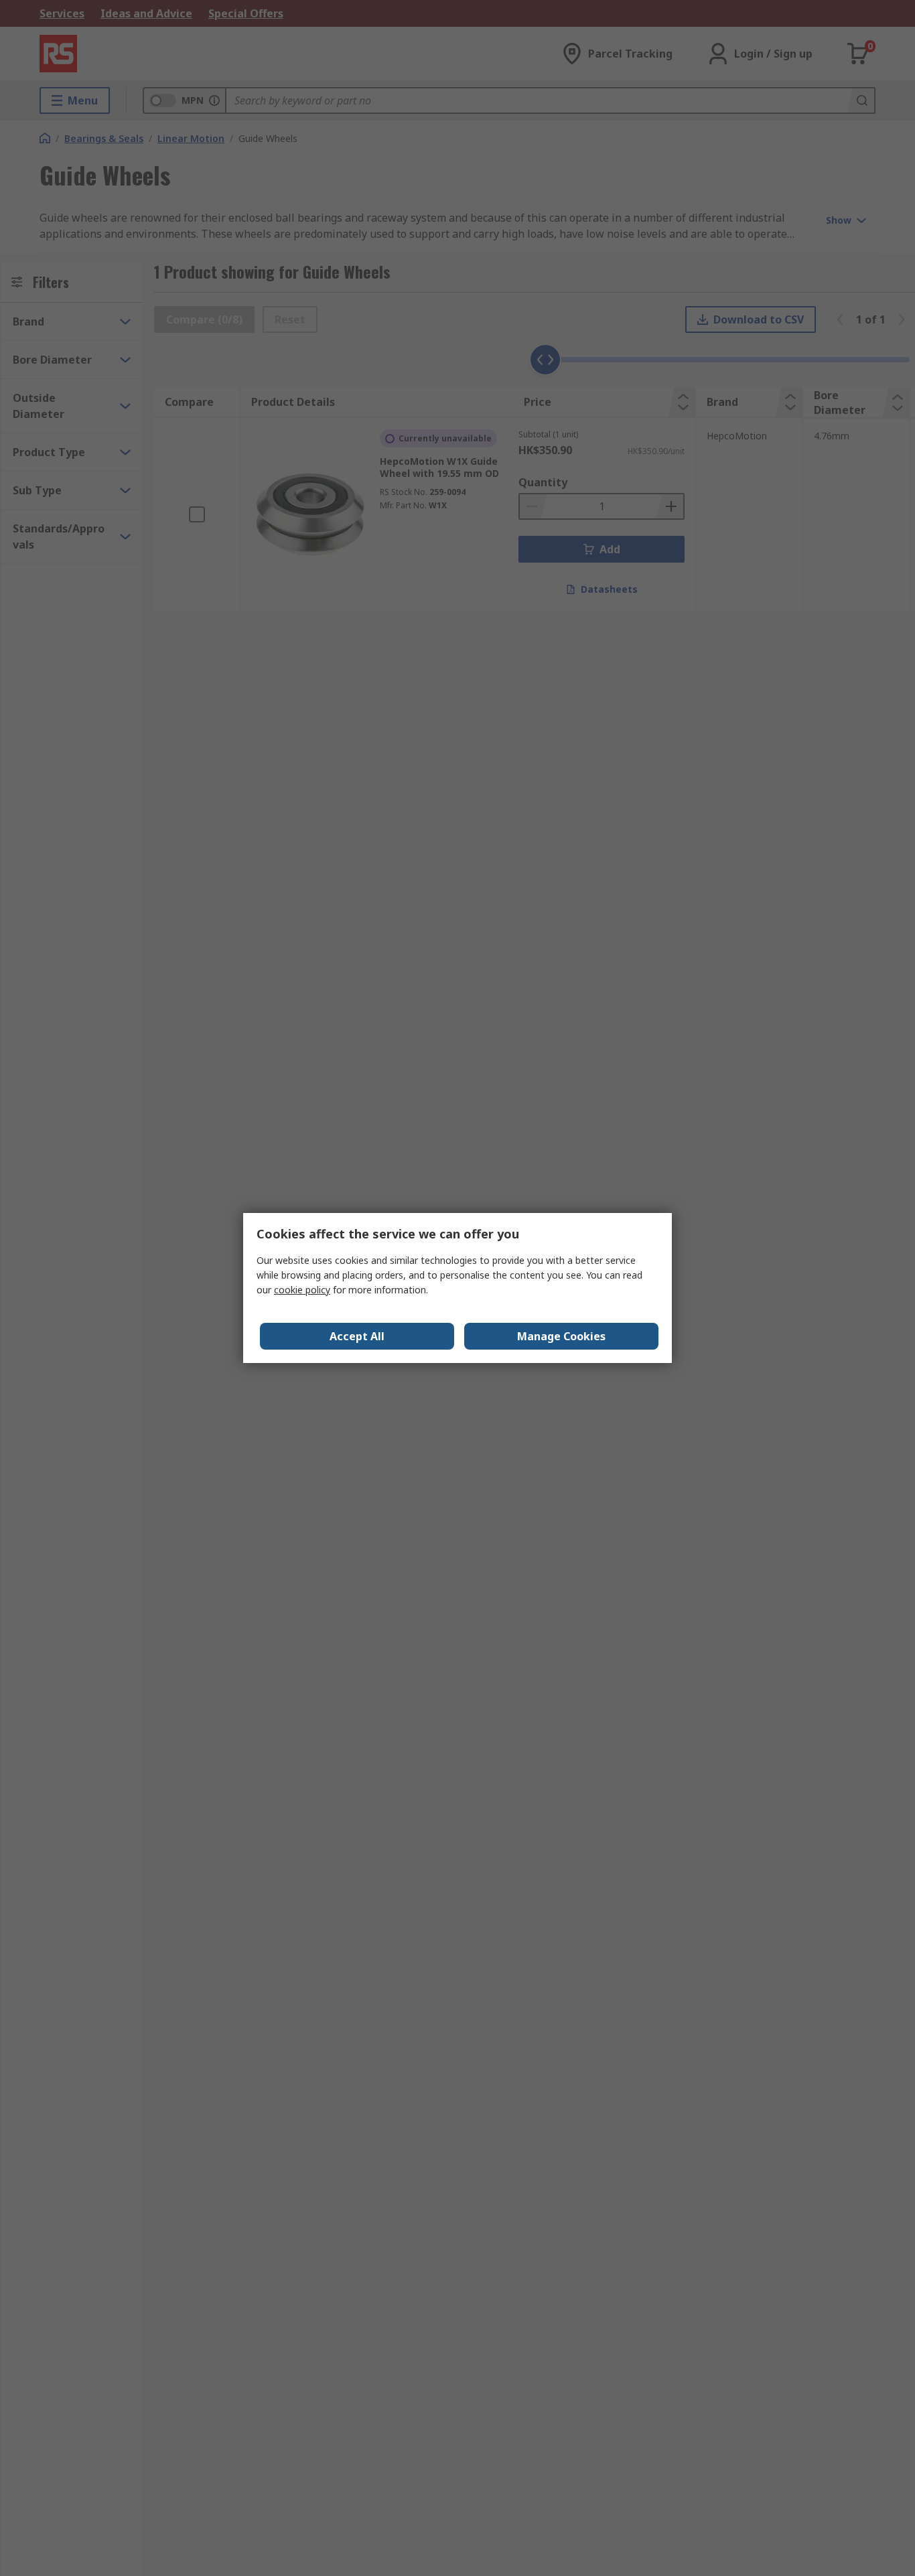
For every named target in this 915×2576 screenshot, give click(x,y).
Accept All (357, 1336)
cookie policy (302, 1290)
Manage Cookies (561, 1336)
